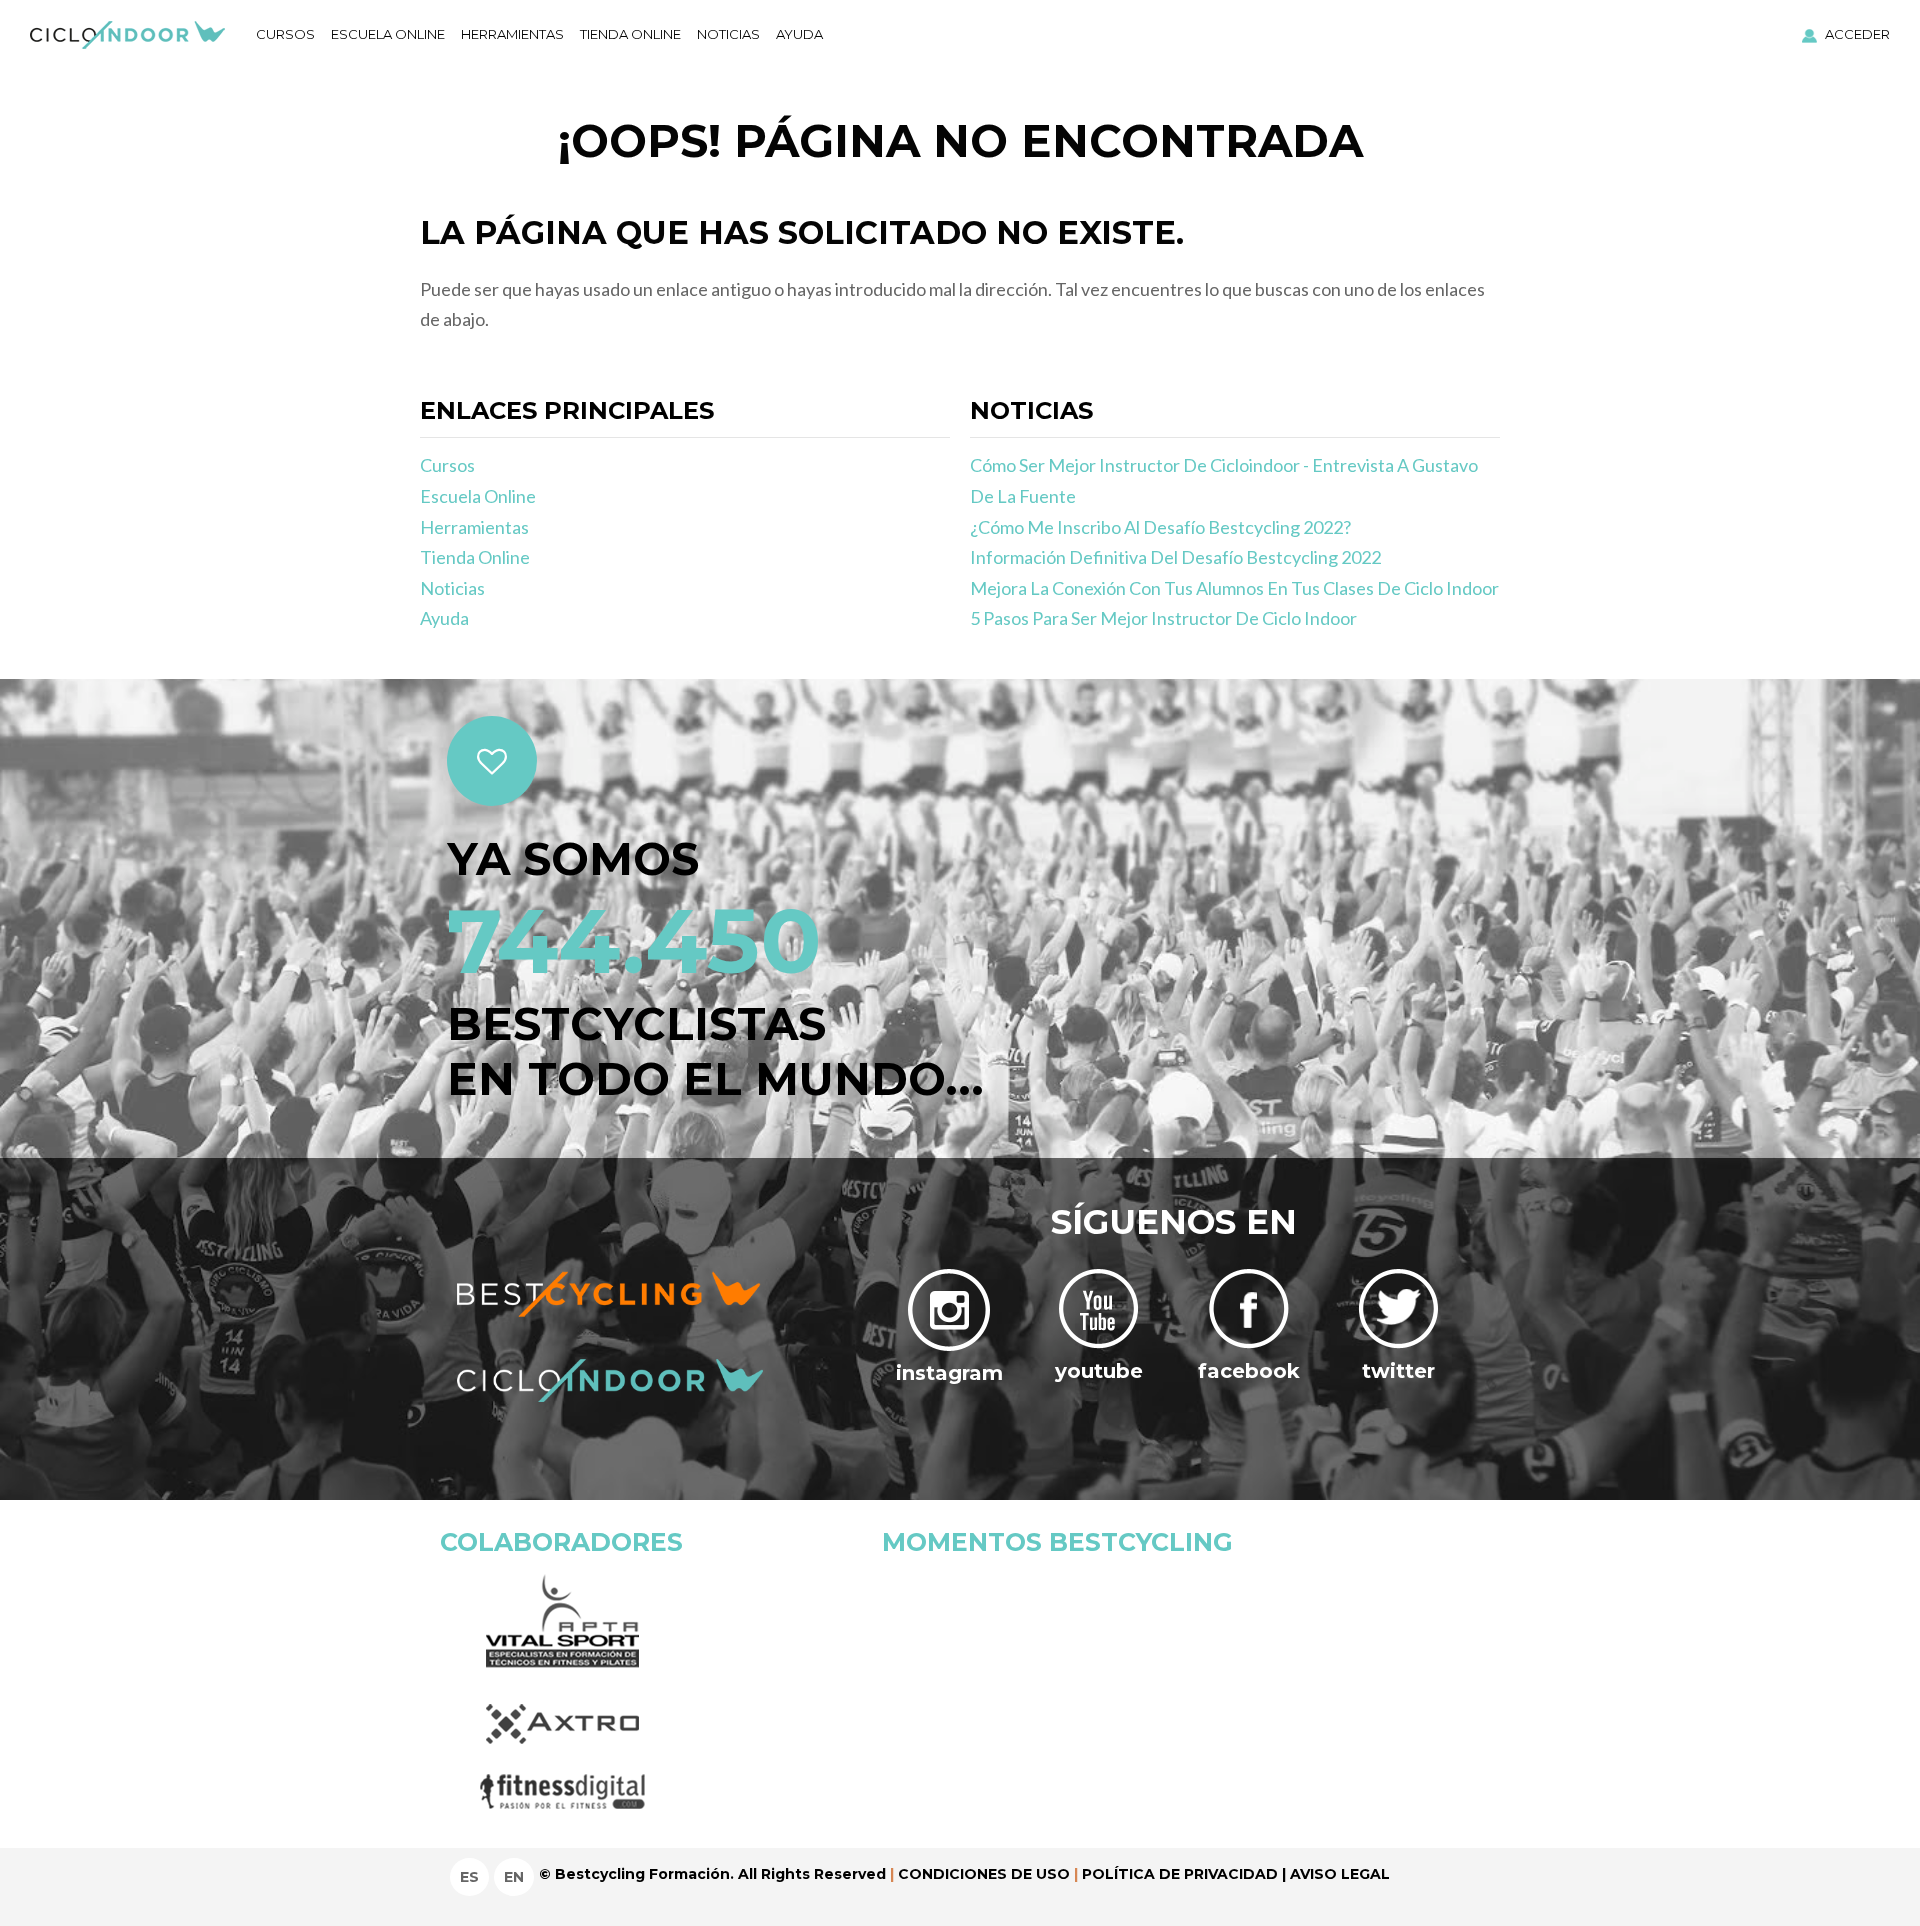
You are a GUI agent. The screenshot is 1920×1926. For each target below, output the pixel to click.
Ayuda (799, 34)
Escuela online (388, 34)
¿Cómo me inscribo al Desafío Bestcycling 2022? (1160, 527)
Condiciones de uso (984, 1874)
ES (469, 1877)
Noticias (728, 34)
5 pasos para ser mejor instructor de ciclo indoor (1163, 618)
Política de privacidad (1180, 1874)
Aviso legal (1340, 1874)
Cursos (285, 34)
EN (514, 1877)
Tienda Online (475, 557)
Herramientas (512, 34)
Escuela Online (478, 496)
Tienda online (630, 34)
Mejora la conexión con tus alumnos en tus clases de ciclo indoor (1234, 588)
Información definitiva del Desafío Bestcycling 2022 (1175, 557)
